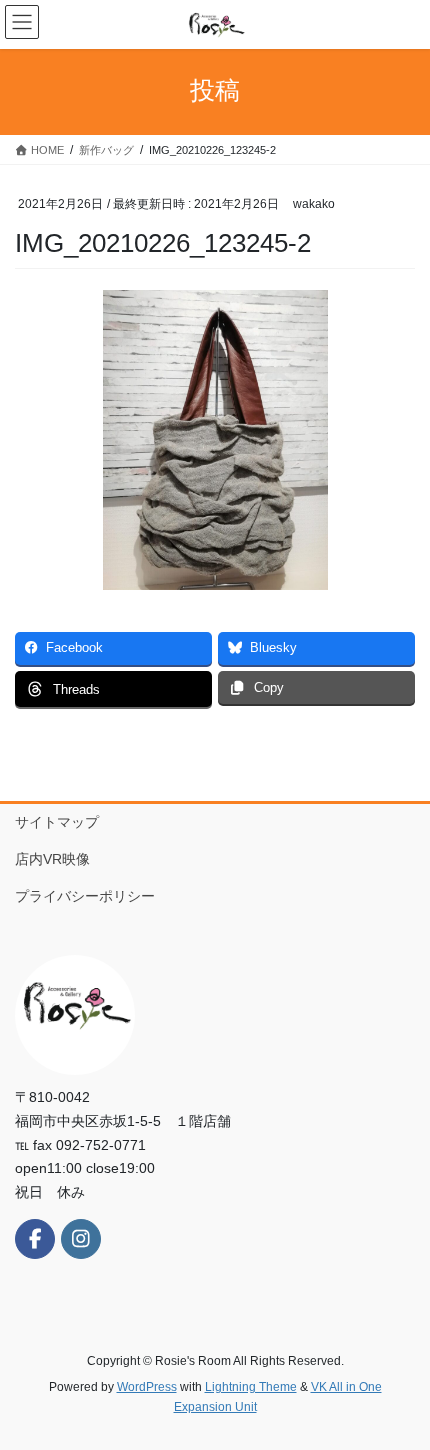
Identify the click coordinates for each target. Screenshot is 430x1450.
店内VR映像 (59, 859)
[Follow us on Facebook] (35, 1239)
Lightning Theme (251, 1387)
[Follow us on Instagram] (81, 1239)
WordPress (147, 1387)
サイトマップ (57, 822)
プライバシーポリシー (85, 896)
